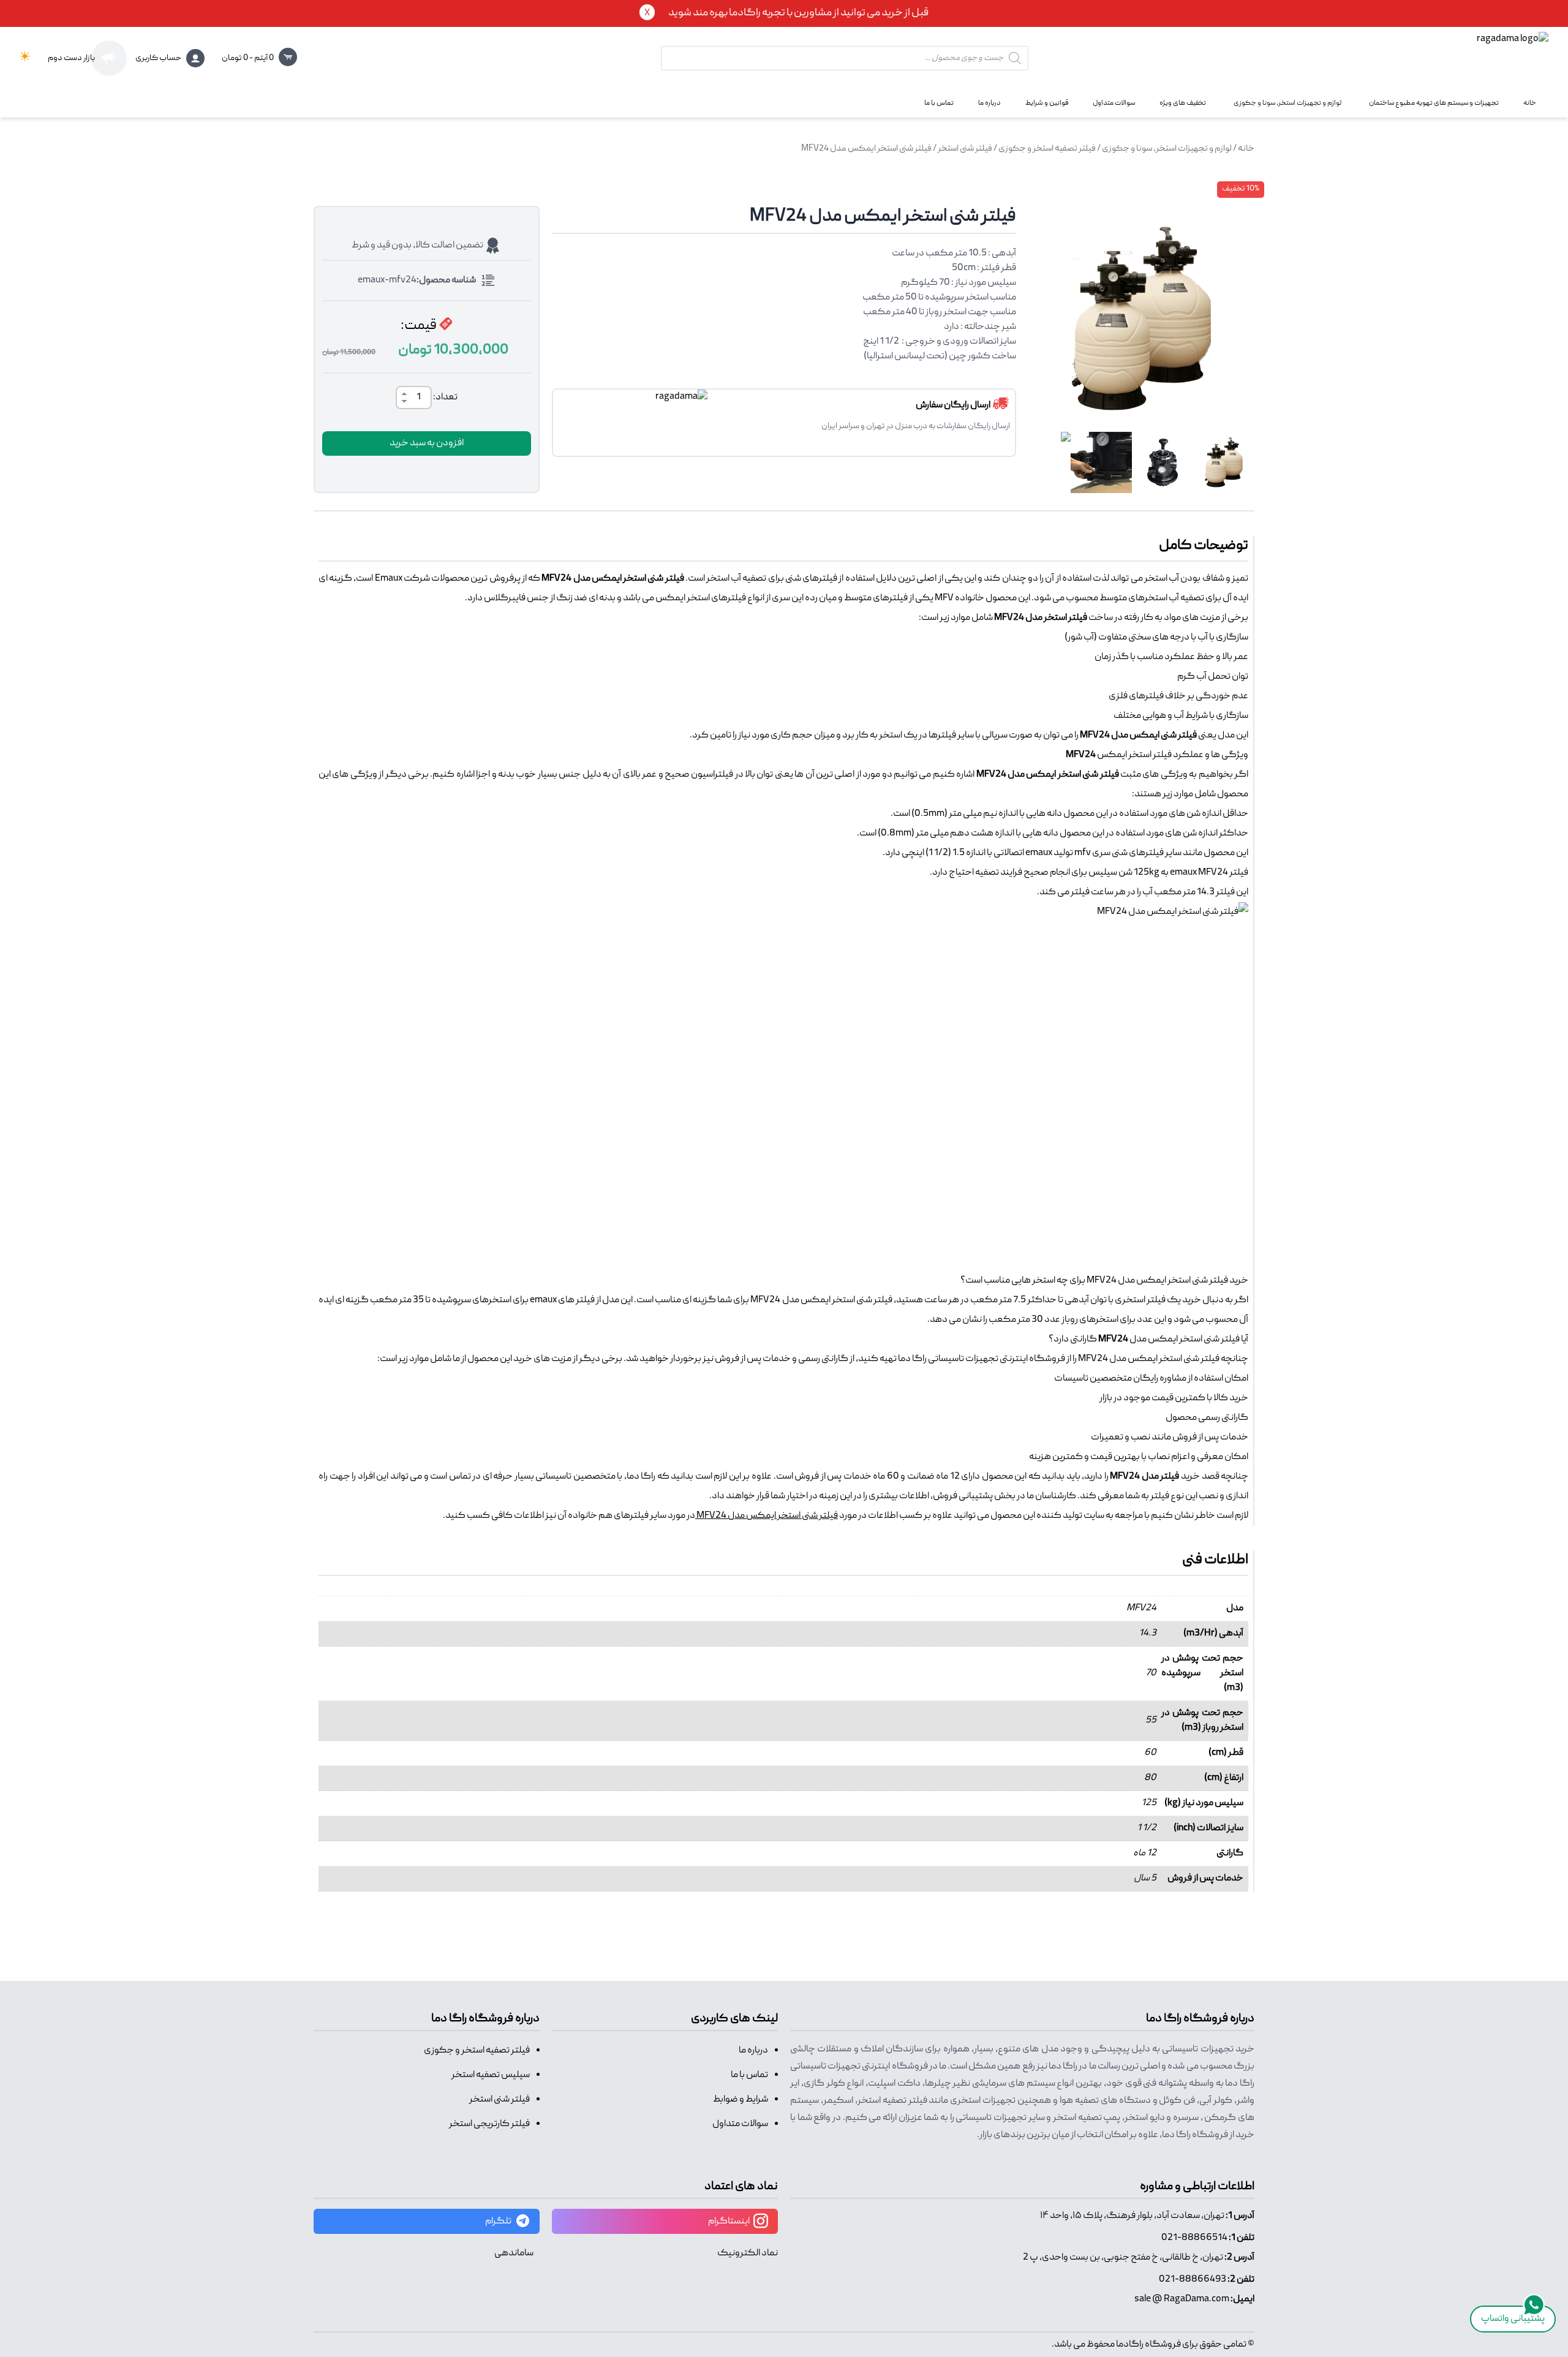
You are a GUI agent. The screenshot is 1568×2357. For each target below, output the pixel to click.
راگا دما (912, 1359)
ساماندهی (514, 2253)
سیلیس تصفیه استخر (491, 2075)
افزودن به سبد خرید (427, 443)
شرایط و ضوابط (741, 2100)
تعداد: (445, 398)
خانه (1246, 149)
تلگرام (499, 2222)
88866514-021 (1194, 2238)
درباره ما (753, 2051)
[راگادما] (1470, 58)
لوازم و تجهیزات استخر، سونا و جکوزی (1167, 149)
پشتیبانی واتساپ (1513, 2319)
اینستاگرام (729, 2222)
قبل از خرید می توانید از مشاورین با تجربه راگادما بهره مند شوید (798, 13)
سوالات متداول (740, 2124)
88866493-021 (1193, 2280)
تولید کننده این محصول (1036, 1516)
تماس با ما (749, 2075)
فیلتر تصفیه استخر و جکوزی (1047, 149)
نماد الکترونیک (748, 2253)
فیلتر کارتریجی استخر (489, 2124)
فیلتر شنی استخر (965, 149)
